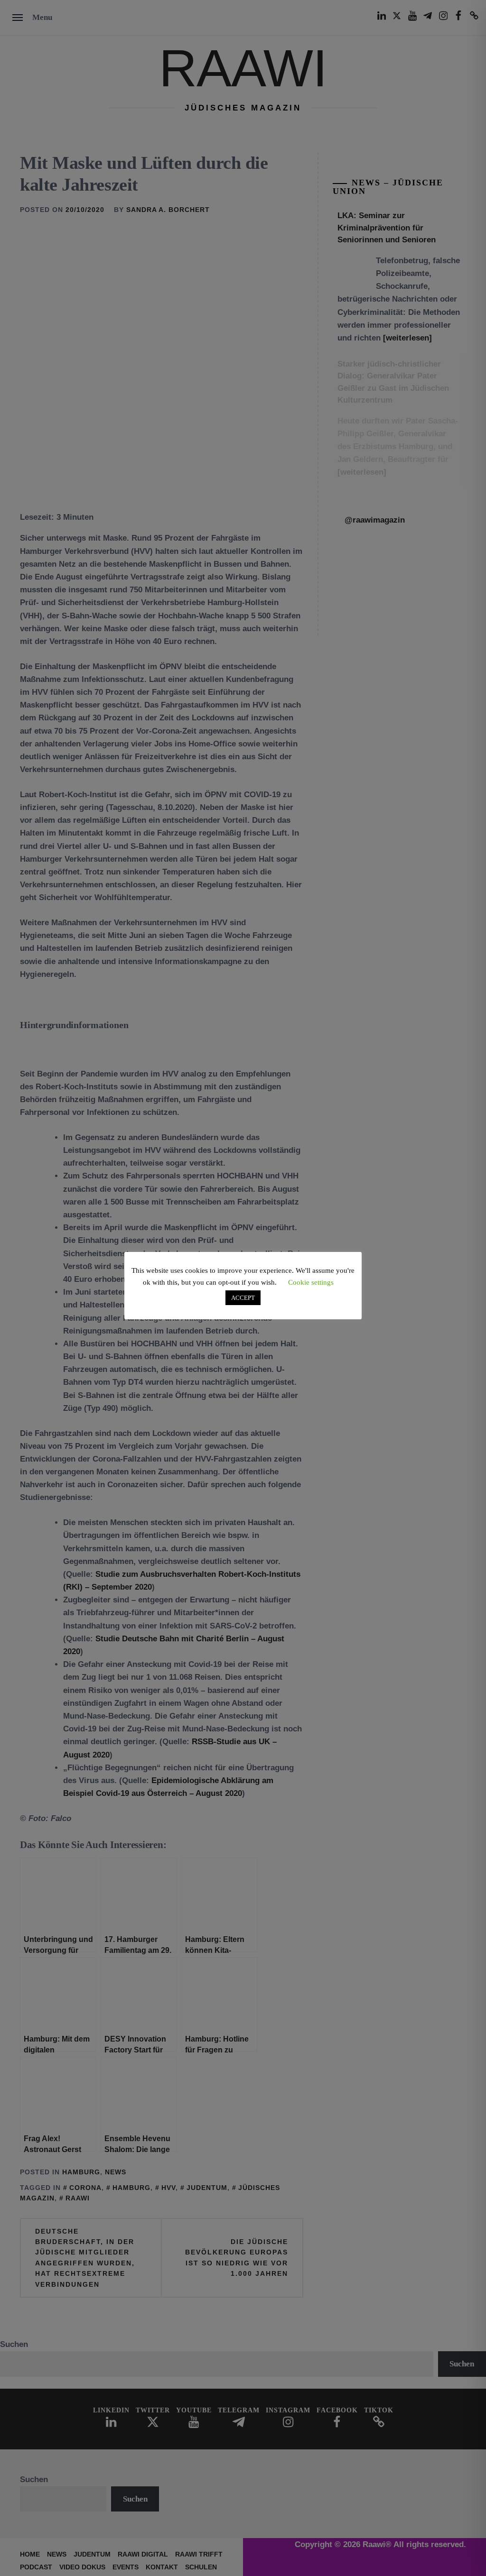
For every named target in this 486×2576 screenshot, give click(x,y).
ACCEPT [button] (243, 1298)
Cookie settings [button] (311, 1282)
